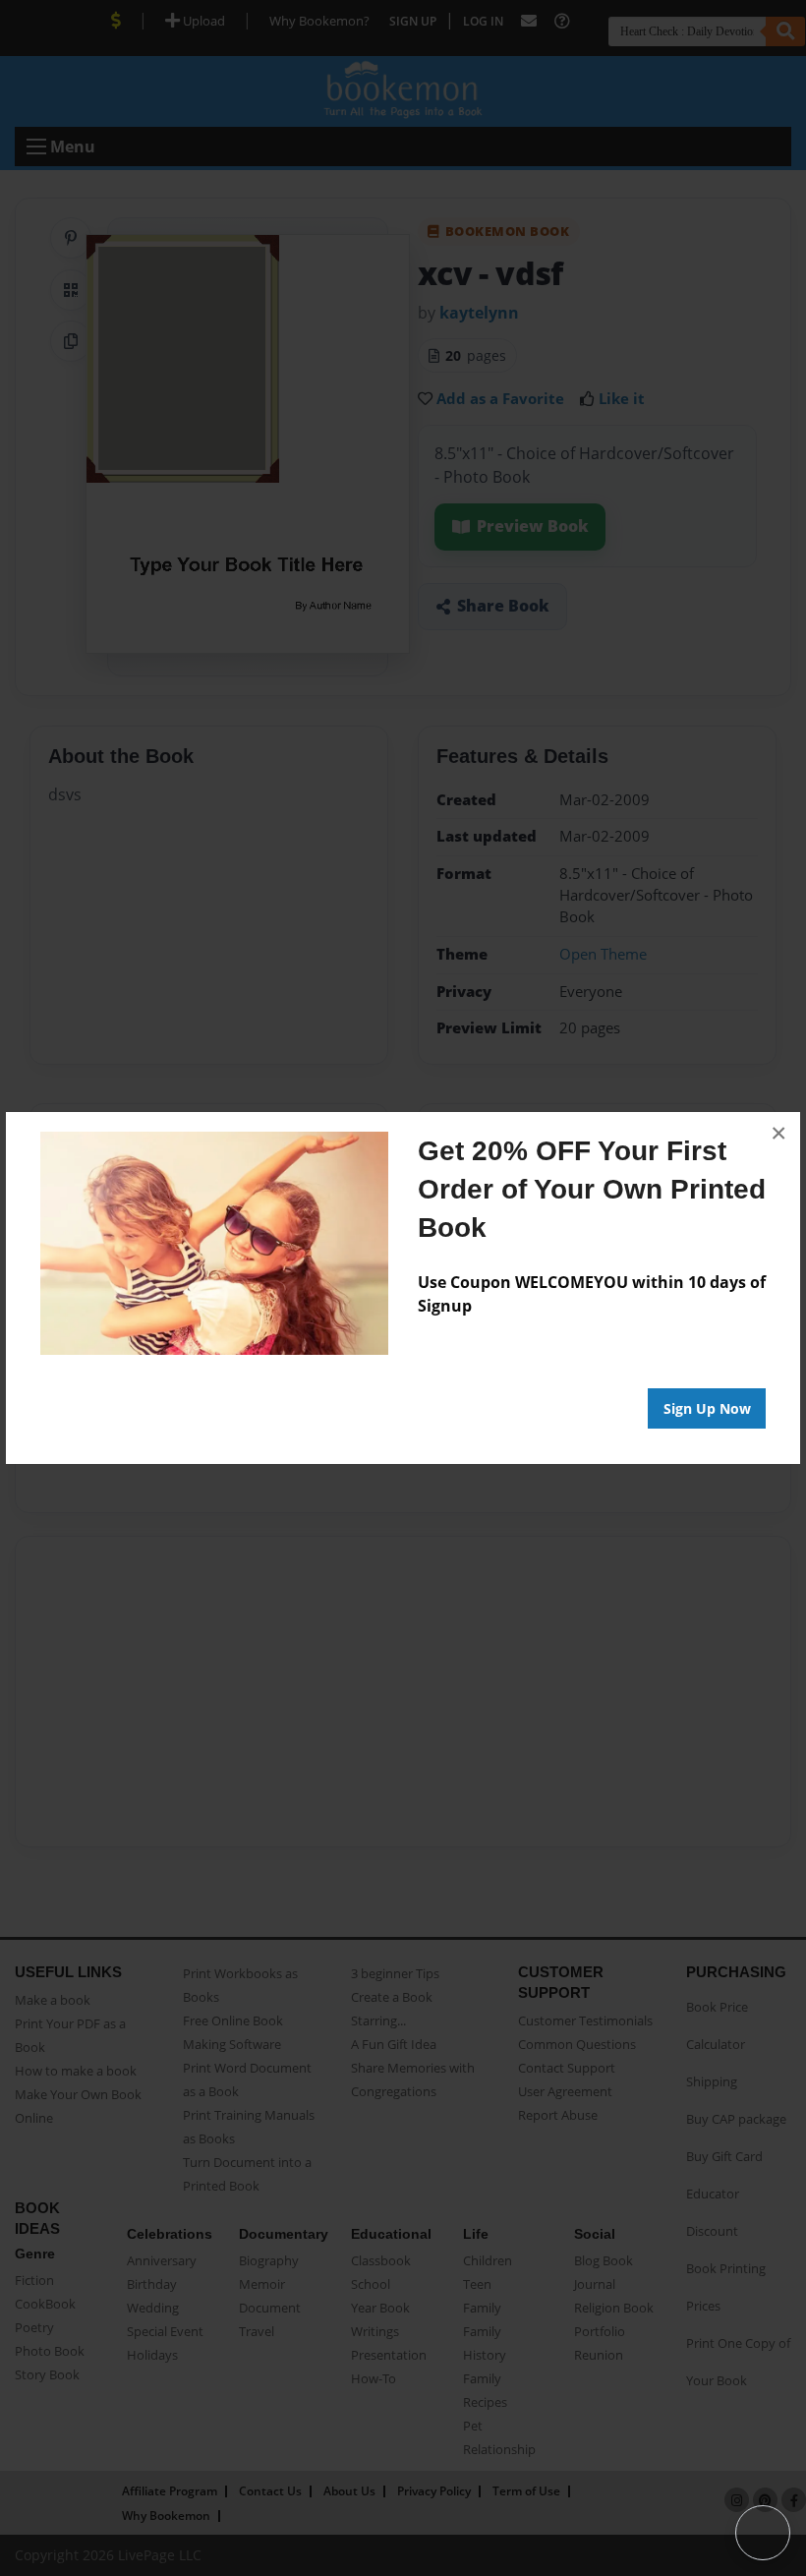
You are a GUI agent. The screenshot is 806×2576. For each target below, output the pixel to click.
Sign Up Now (707, 1408)
